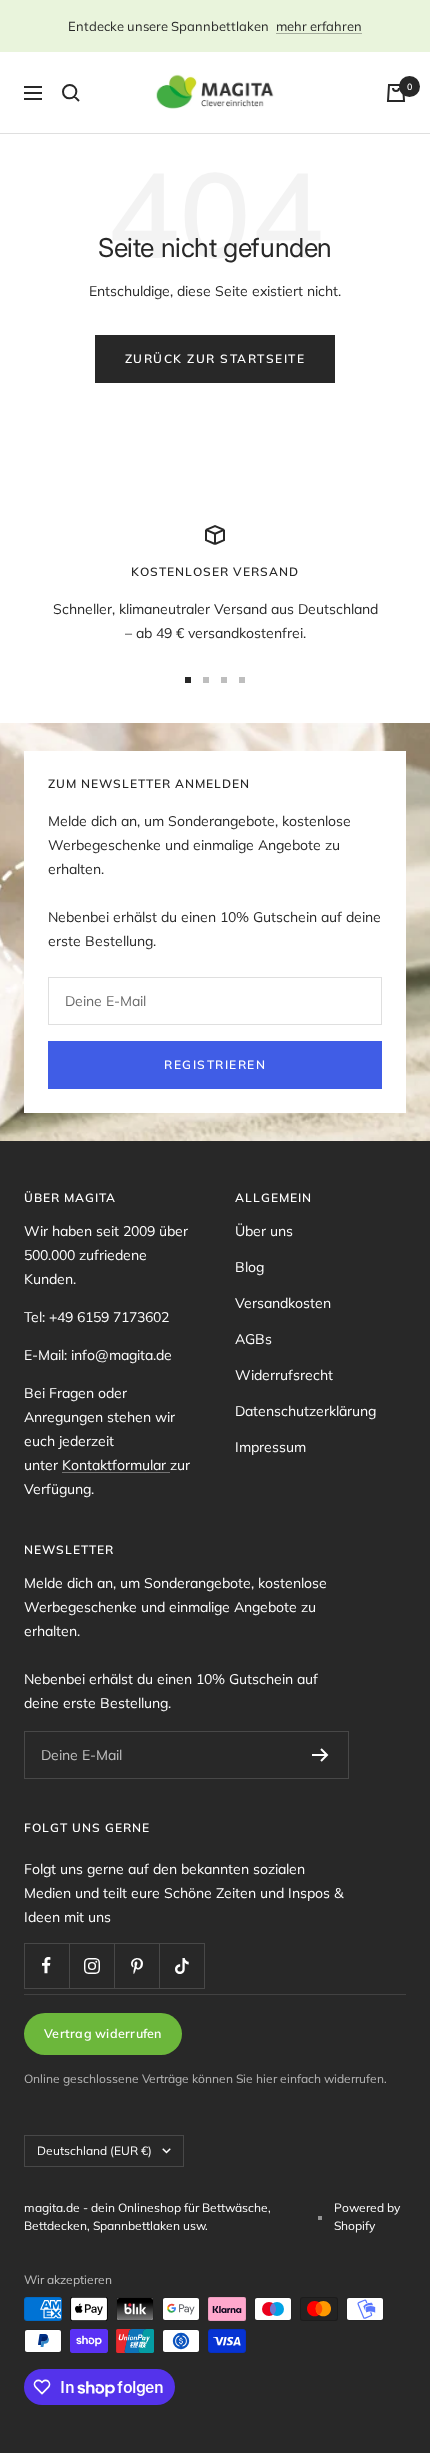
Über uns (264, 1231)
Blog (249, 1267)
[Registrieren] (320, 1755)
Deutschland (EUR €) (94, 2150)
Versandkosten (283, 1303)
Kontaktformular (116, 1465)
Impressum (270, 1447)
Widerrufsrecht (284, 1375)
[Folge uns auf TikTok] (181, 1965)
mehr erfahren (319, 26)
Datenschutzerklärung (305, 1411)
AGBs (253, 1339)
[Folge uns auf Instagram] (91, 1965)
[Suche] (71, 93)
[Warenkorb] (396, 93)
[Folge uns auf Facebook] (46, 1965)
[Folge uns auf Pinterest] (136, 1965)
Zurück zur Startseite (215, 358)
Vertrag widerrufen (103, 2033)
